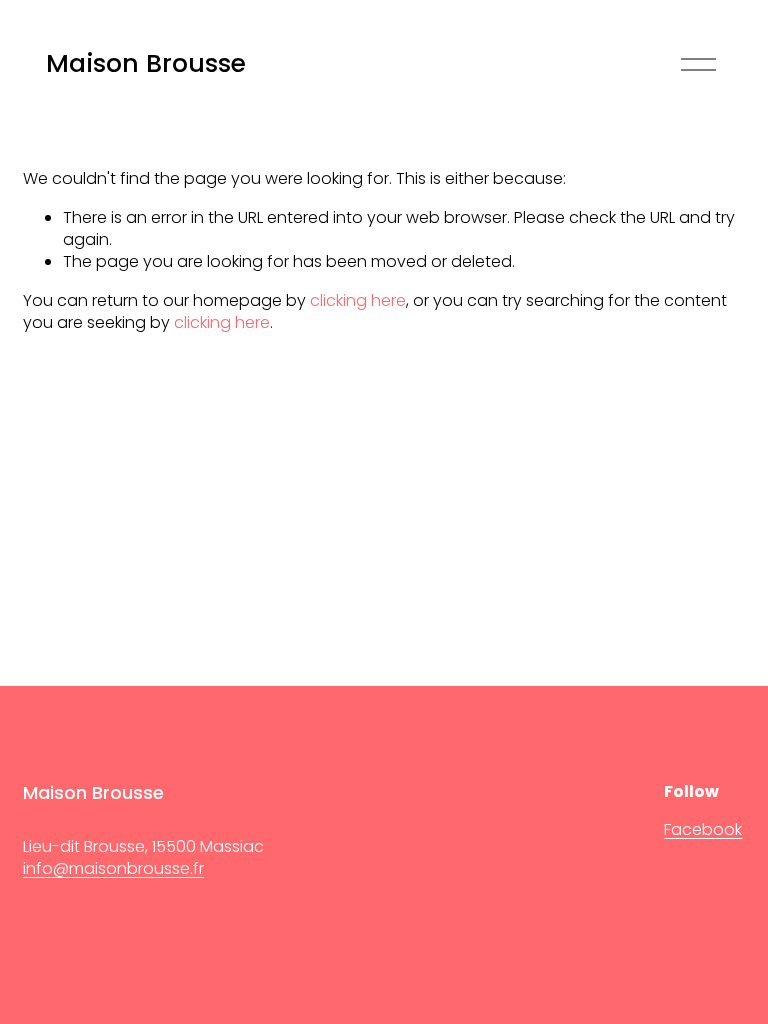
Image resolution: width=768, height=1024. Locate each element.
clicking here (358, 300)
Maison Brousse (146, 63)
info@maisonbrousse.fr (113, 869)
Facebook (703, 830)
